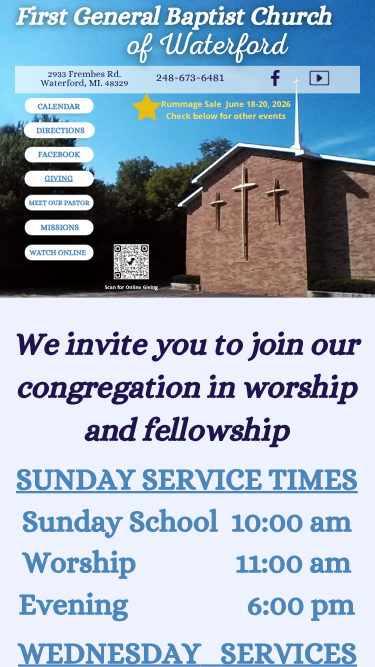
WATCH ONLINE (57, 252)
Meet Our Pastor (59, 203)
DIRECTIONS (60, 130)
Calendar (58, 105)
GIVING (59, 177)
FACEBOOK (59, 154)
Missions (60, 227)
